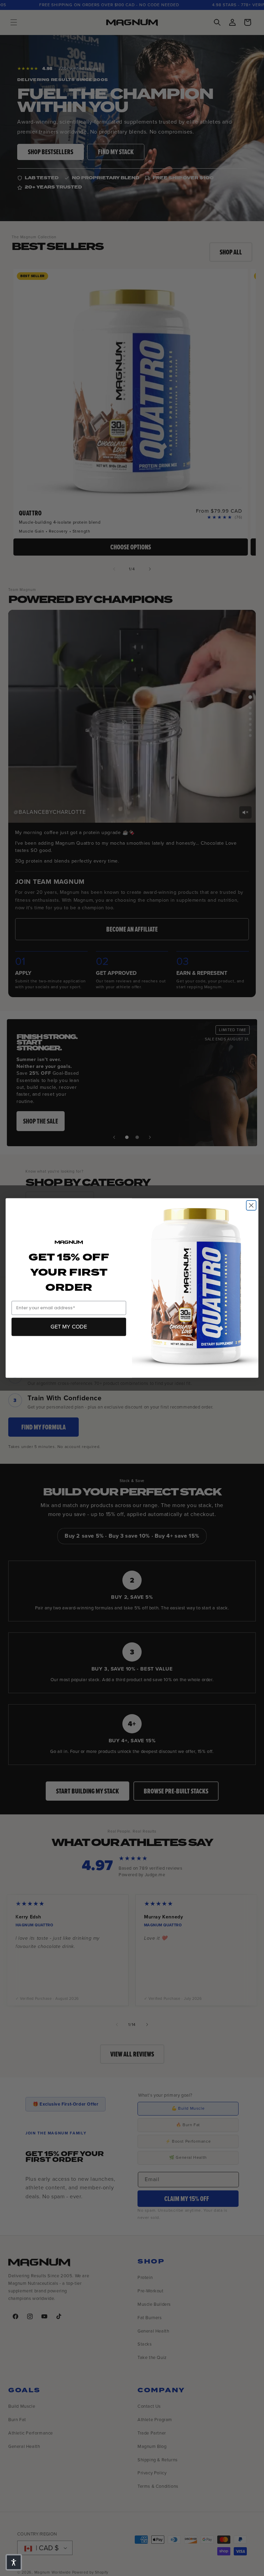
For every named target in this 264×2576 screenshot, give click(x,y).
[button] (14, 2562)
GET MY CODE (69, 1327)
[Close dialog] (251, 1205)
